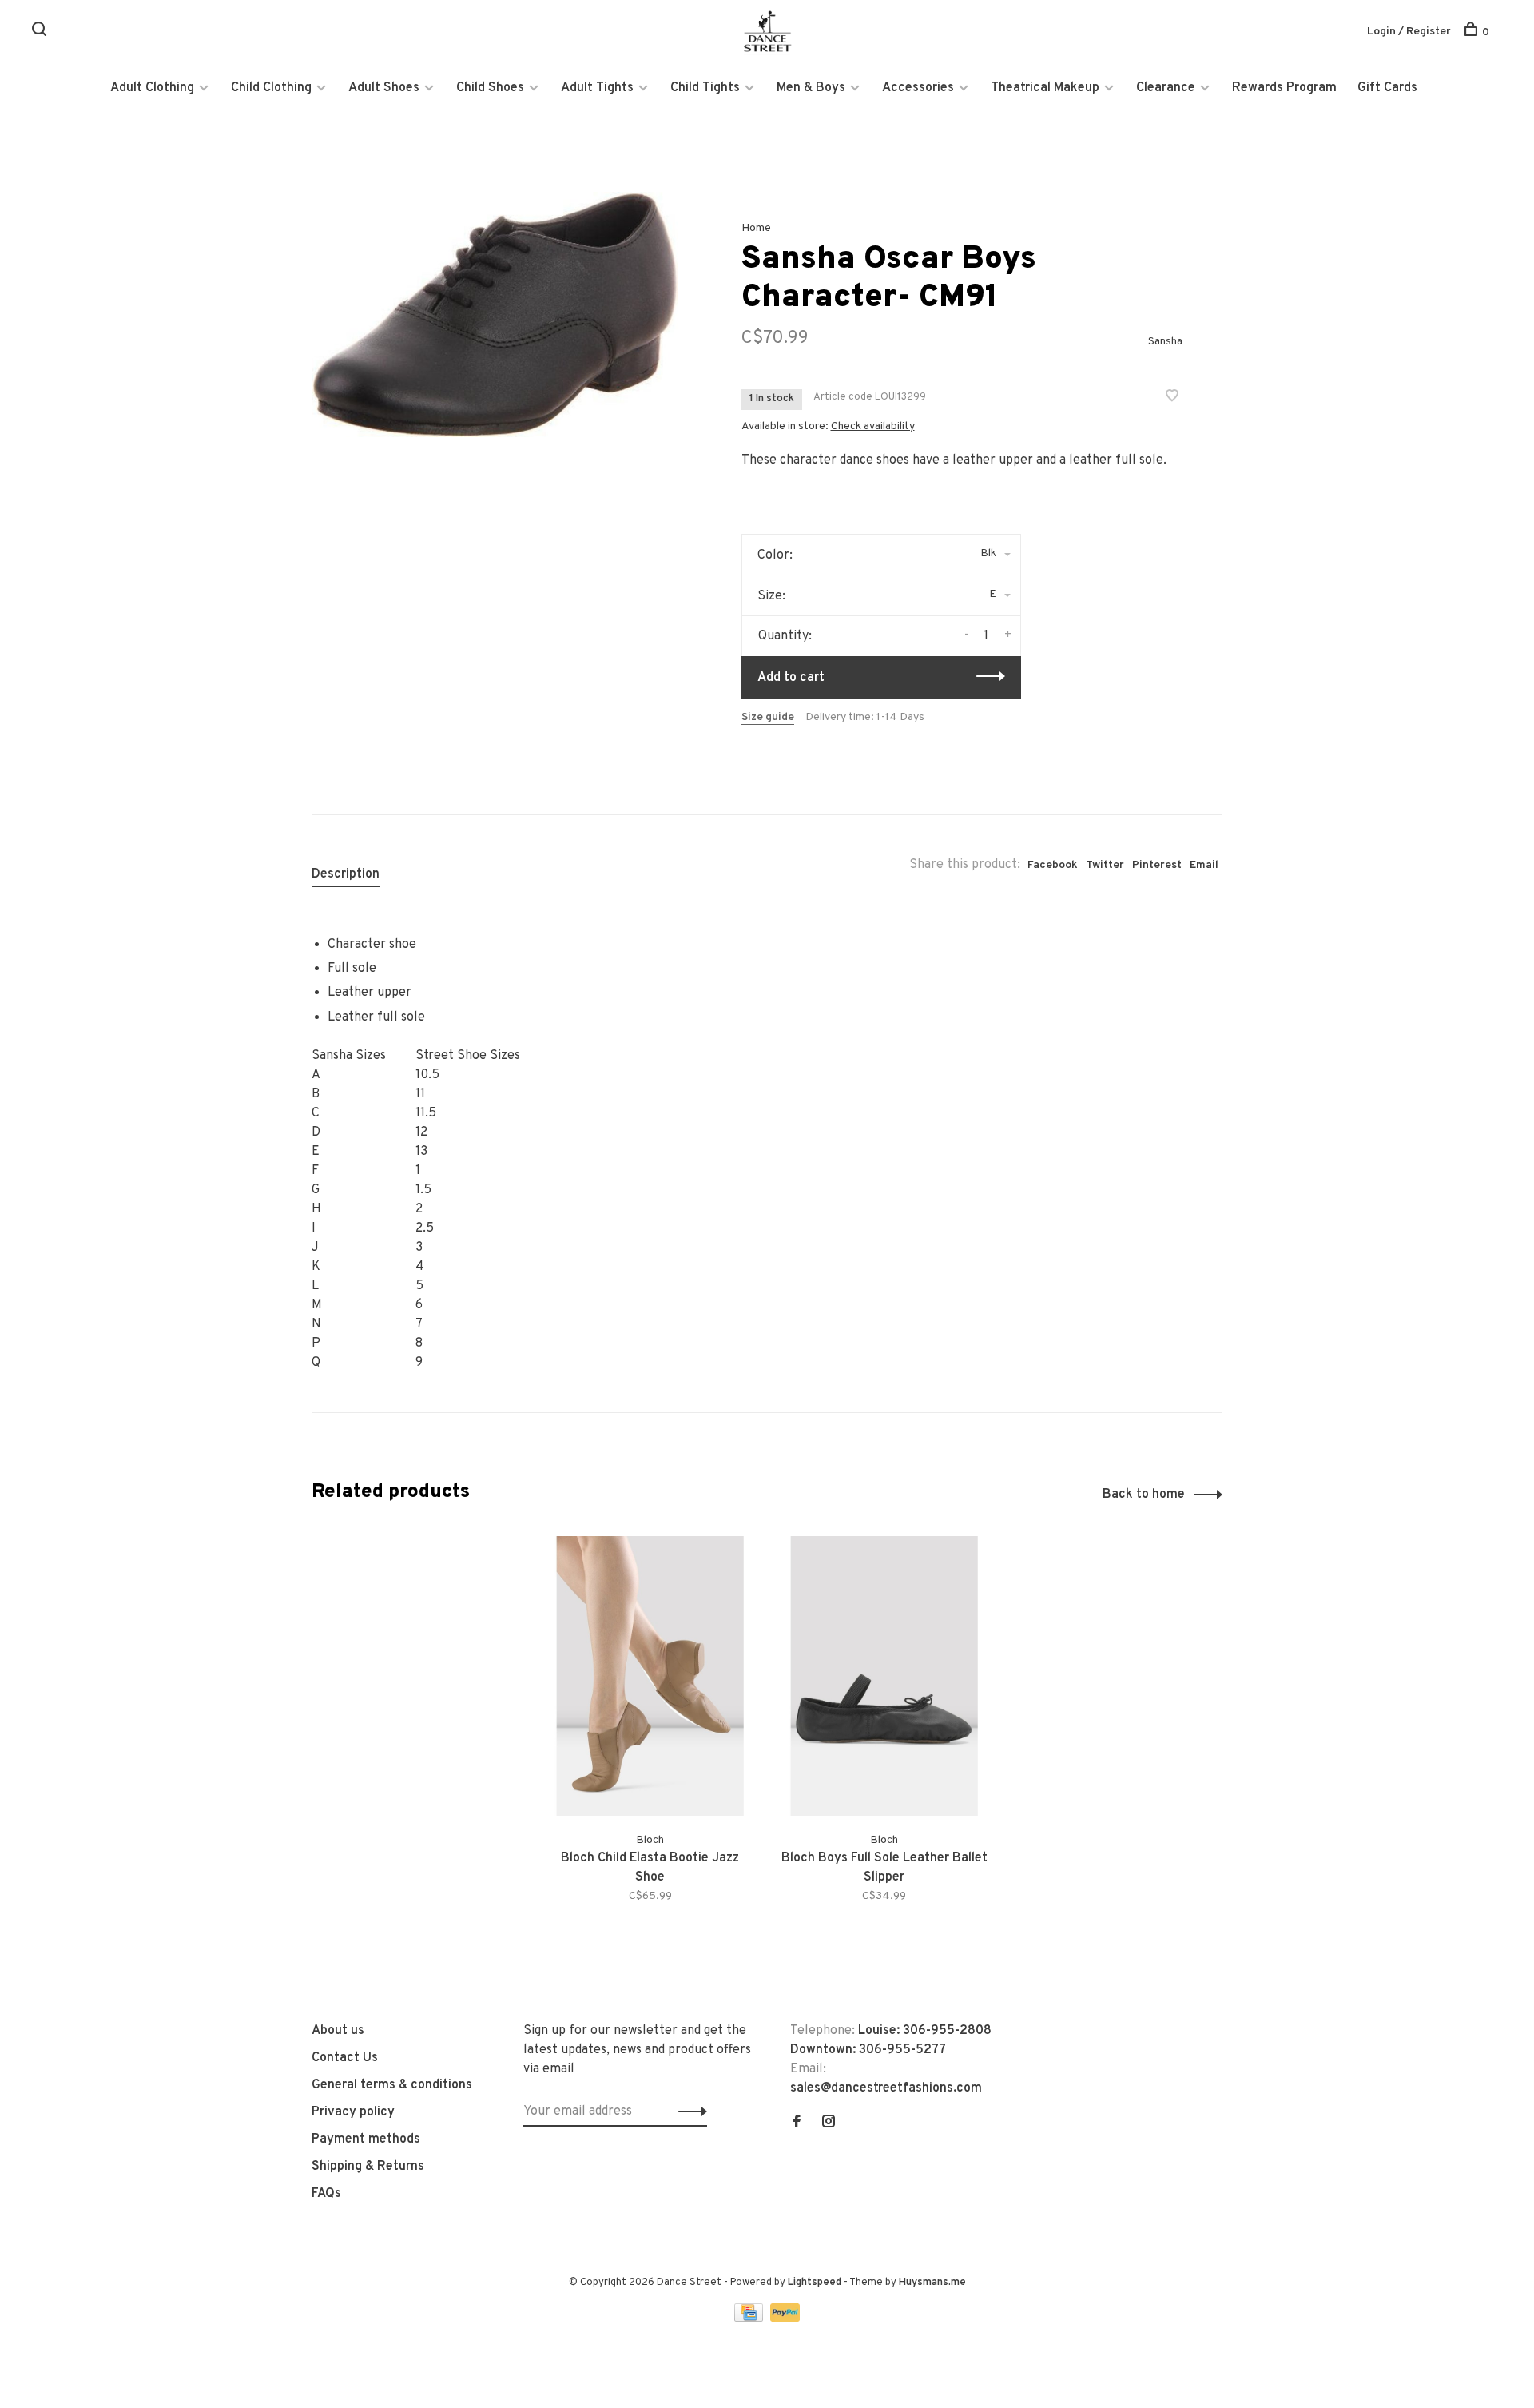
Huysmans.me (932, 2283)
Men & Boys (811, 88)
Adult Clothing (152, 88)
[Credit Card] (750, 2318)
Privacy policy (353, 2112)
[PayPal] (785, 2318)
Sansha (1165, 342)
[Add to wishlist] (1172, 398)
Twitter (1105, 865)
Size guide (768, 717)
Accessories (918, 88)
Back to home (1144, 1495)
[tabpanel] (495, 314)
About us (338, 2031)
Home (756, 228)
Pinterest (1157, 865)
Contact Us (345, 2058)
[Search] (41, 32)
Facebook (1053, 865)
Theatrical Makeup (1045, 88)
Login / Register (1409, 32)
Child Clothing (271, 88)
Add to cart (791, 678)
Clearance (1166, 88)
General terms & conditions (392, 2085)
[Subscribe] (688, 2111)
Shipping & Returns (368, 2167)
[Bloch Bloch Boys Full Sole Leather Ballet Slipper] (884, 1676)
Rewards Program (1284, 88)
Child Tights (705, 88)
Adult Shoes (384, 88)
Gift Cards (1387, 88)
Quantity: (785, 636)
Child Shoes (490, 88)
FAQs (326, 2194)
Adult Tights (597, 88)
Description (346, 874)
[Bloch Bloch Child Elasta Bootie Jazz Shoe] (650, 1676)
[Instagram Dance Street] (829, 2123)
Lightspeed (815, 2283)
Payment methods (366, 2139)
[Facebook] (797, 2123)
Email (1204, 865)
